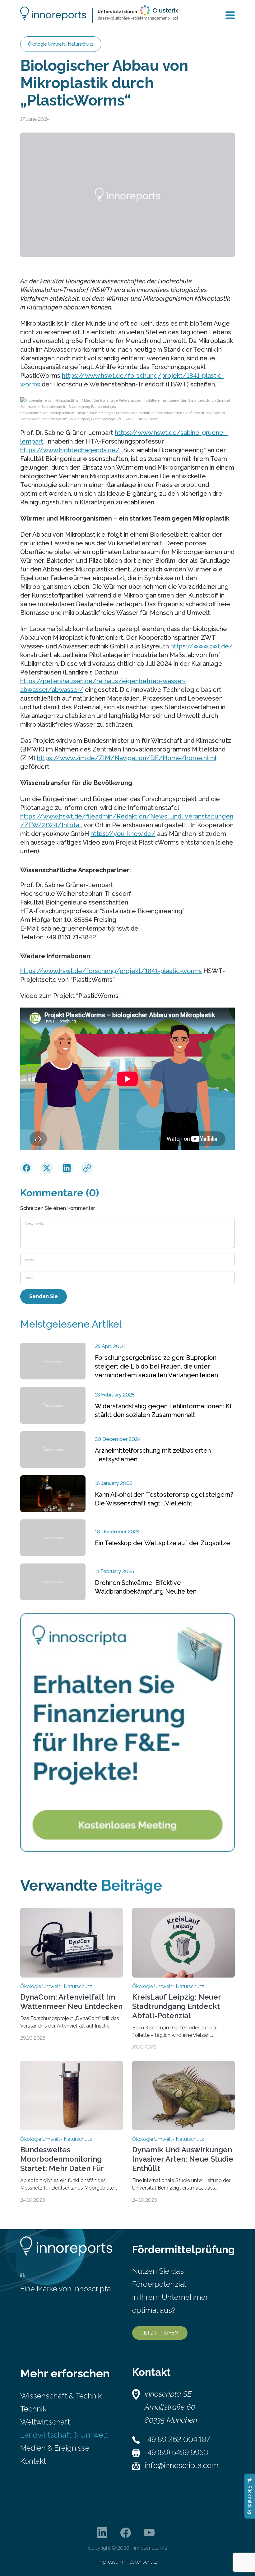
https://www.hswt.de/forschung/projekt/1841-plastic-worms (111, 971)
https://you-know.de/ (123, 834)
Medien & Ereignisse (55, 2448)
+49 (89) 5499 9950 (176, 2452)
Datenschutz (144, 2562)
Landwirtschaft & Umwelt (64, 2435)
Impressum (110, 2562)
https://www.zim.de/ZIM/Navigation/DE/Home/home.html (127, 758)
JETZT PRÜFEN (160, 2333)
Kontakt (33, 2461)
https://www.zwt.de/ (202, 646)
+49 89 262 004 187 (177, 2439)
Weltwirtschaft (45, 2422)
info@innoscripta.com (182, 2465)
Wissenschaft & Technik (61, 2396)
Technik (33, 2409)
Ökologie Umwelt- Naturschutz (61, 44)
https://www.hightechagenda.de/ (70, 450)
